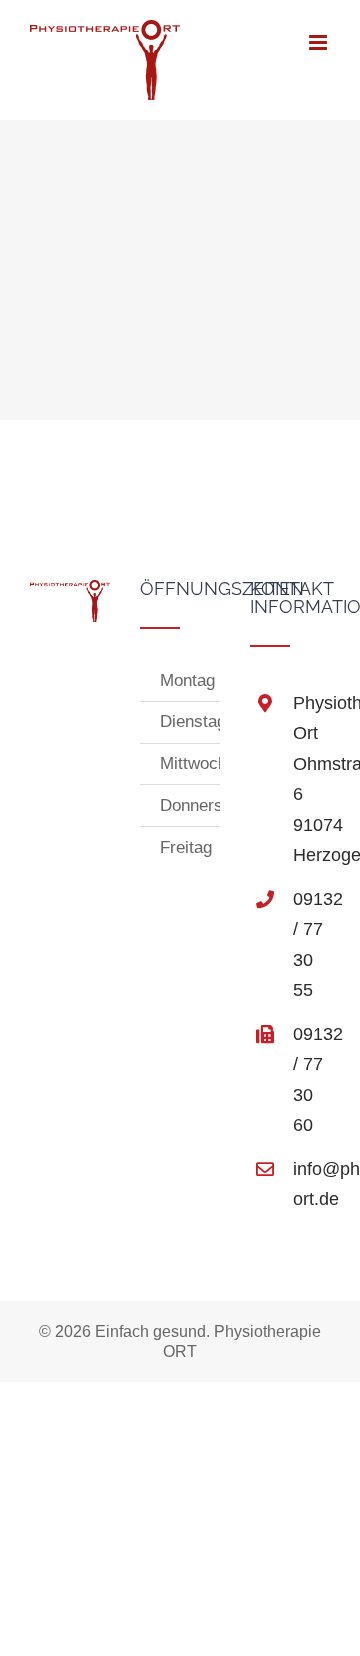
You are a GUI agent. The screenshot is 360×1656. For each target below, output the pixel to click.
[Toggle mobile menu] (319, 42)
